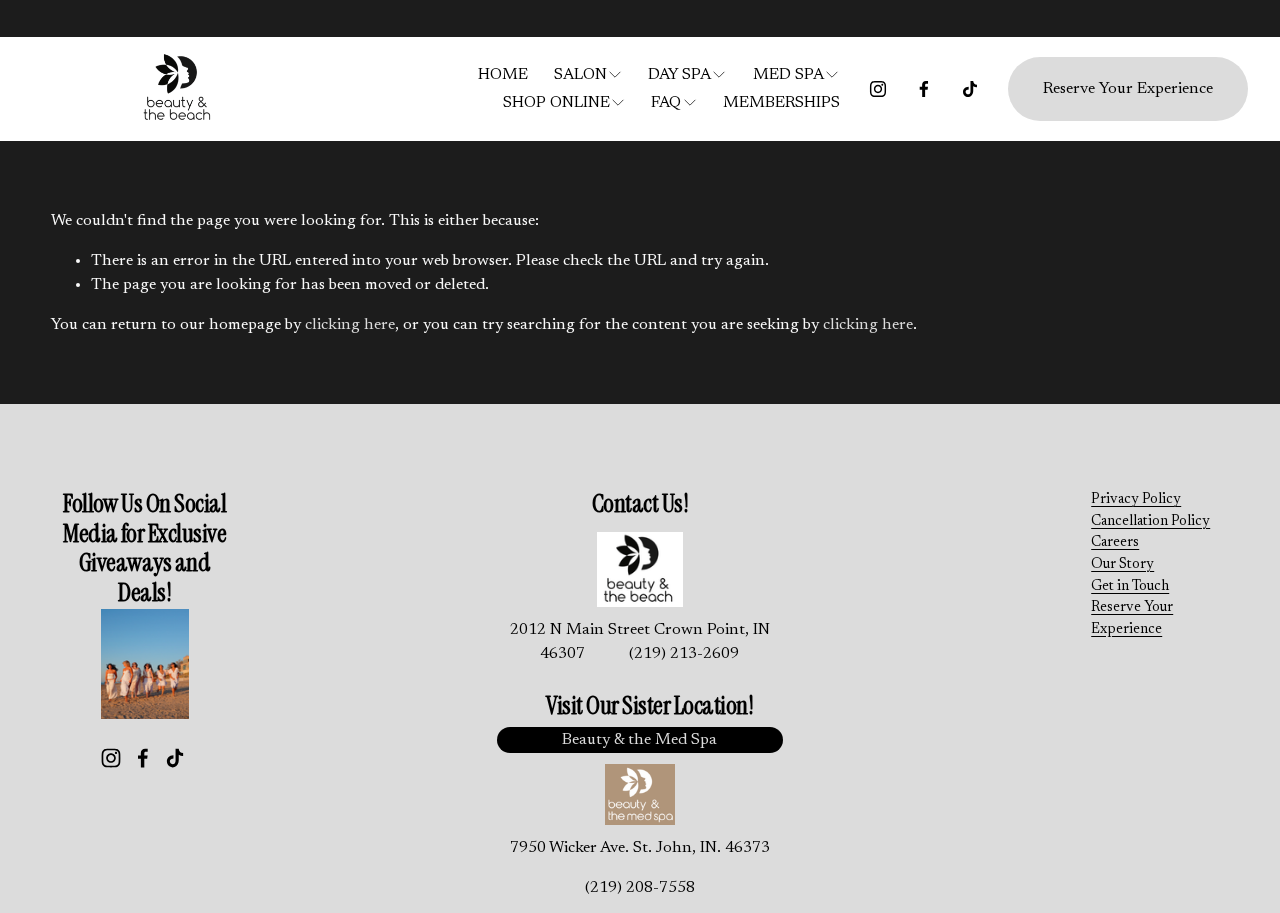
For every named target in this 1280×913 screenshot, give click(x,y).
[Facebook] (924, 89)
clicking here (350, 325)
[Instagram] (878, 89)
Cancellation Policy (1150, 521)
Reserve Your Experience (1128, 89)
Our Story (1122, 564)
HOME (503, 75)
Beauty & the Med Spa (639, 740)
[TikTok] (970, 89)
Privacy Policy (1136, 499)
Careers (1115, 542)
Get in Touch (1130, 586)
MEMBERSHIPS (781, 103)
